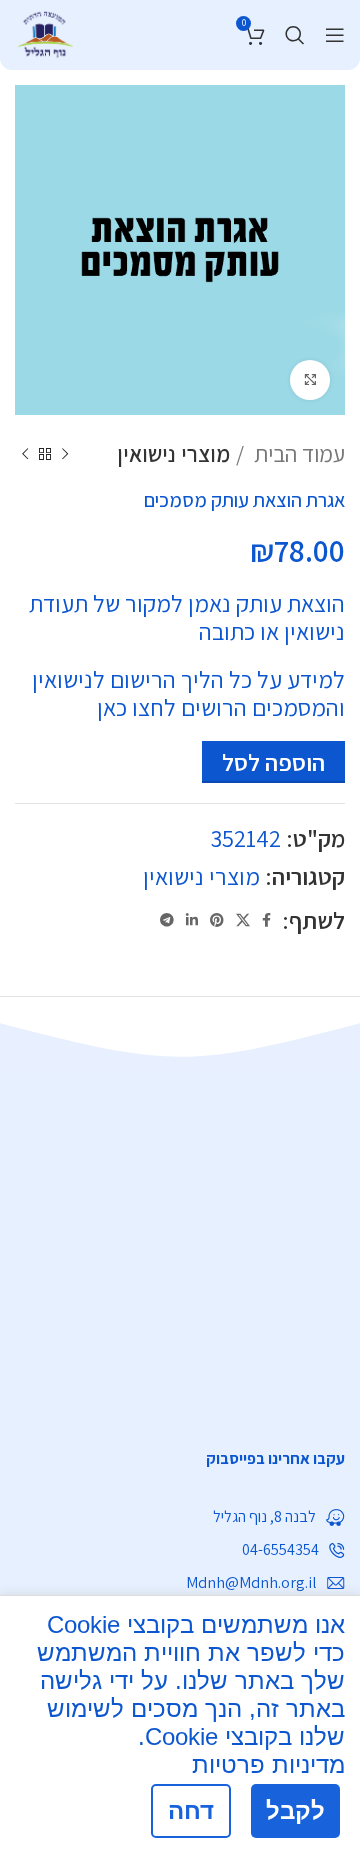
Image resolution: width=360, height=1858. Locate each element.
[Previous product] (65, 454)
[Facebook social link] (266, 920)
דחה (191, 1810)
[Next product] (25, 454)
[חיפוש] (295, 35)
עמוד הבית (297, 454)
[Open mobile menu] (335, 35)
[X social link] (243, 920)
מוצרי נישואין (173, 454)
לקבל (295, 1810)
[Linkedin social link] (192, 920)
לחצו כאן (136, 707)
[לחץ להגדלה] (310, 380)
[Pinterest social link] (217, 920)
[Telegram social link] (167, 920)
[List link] (180, 1459)
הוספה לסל (273, 762)
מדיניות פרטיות (268, 1764)
